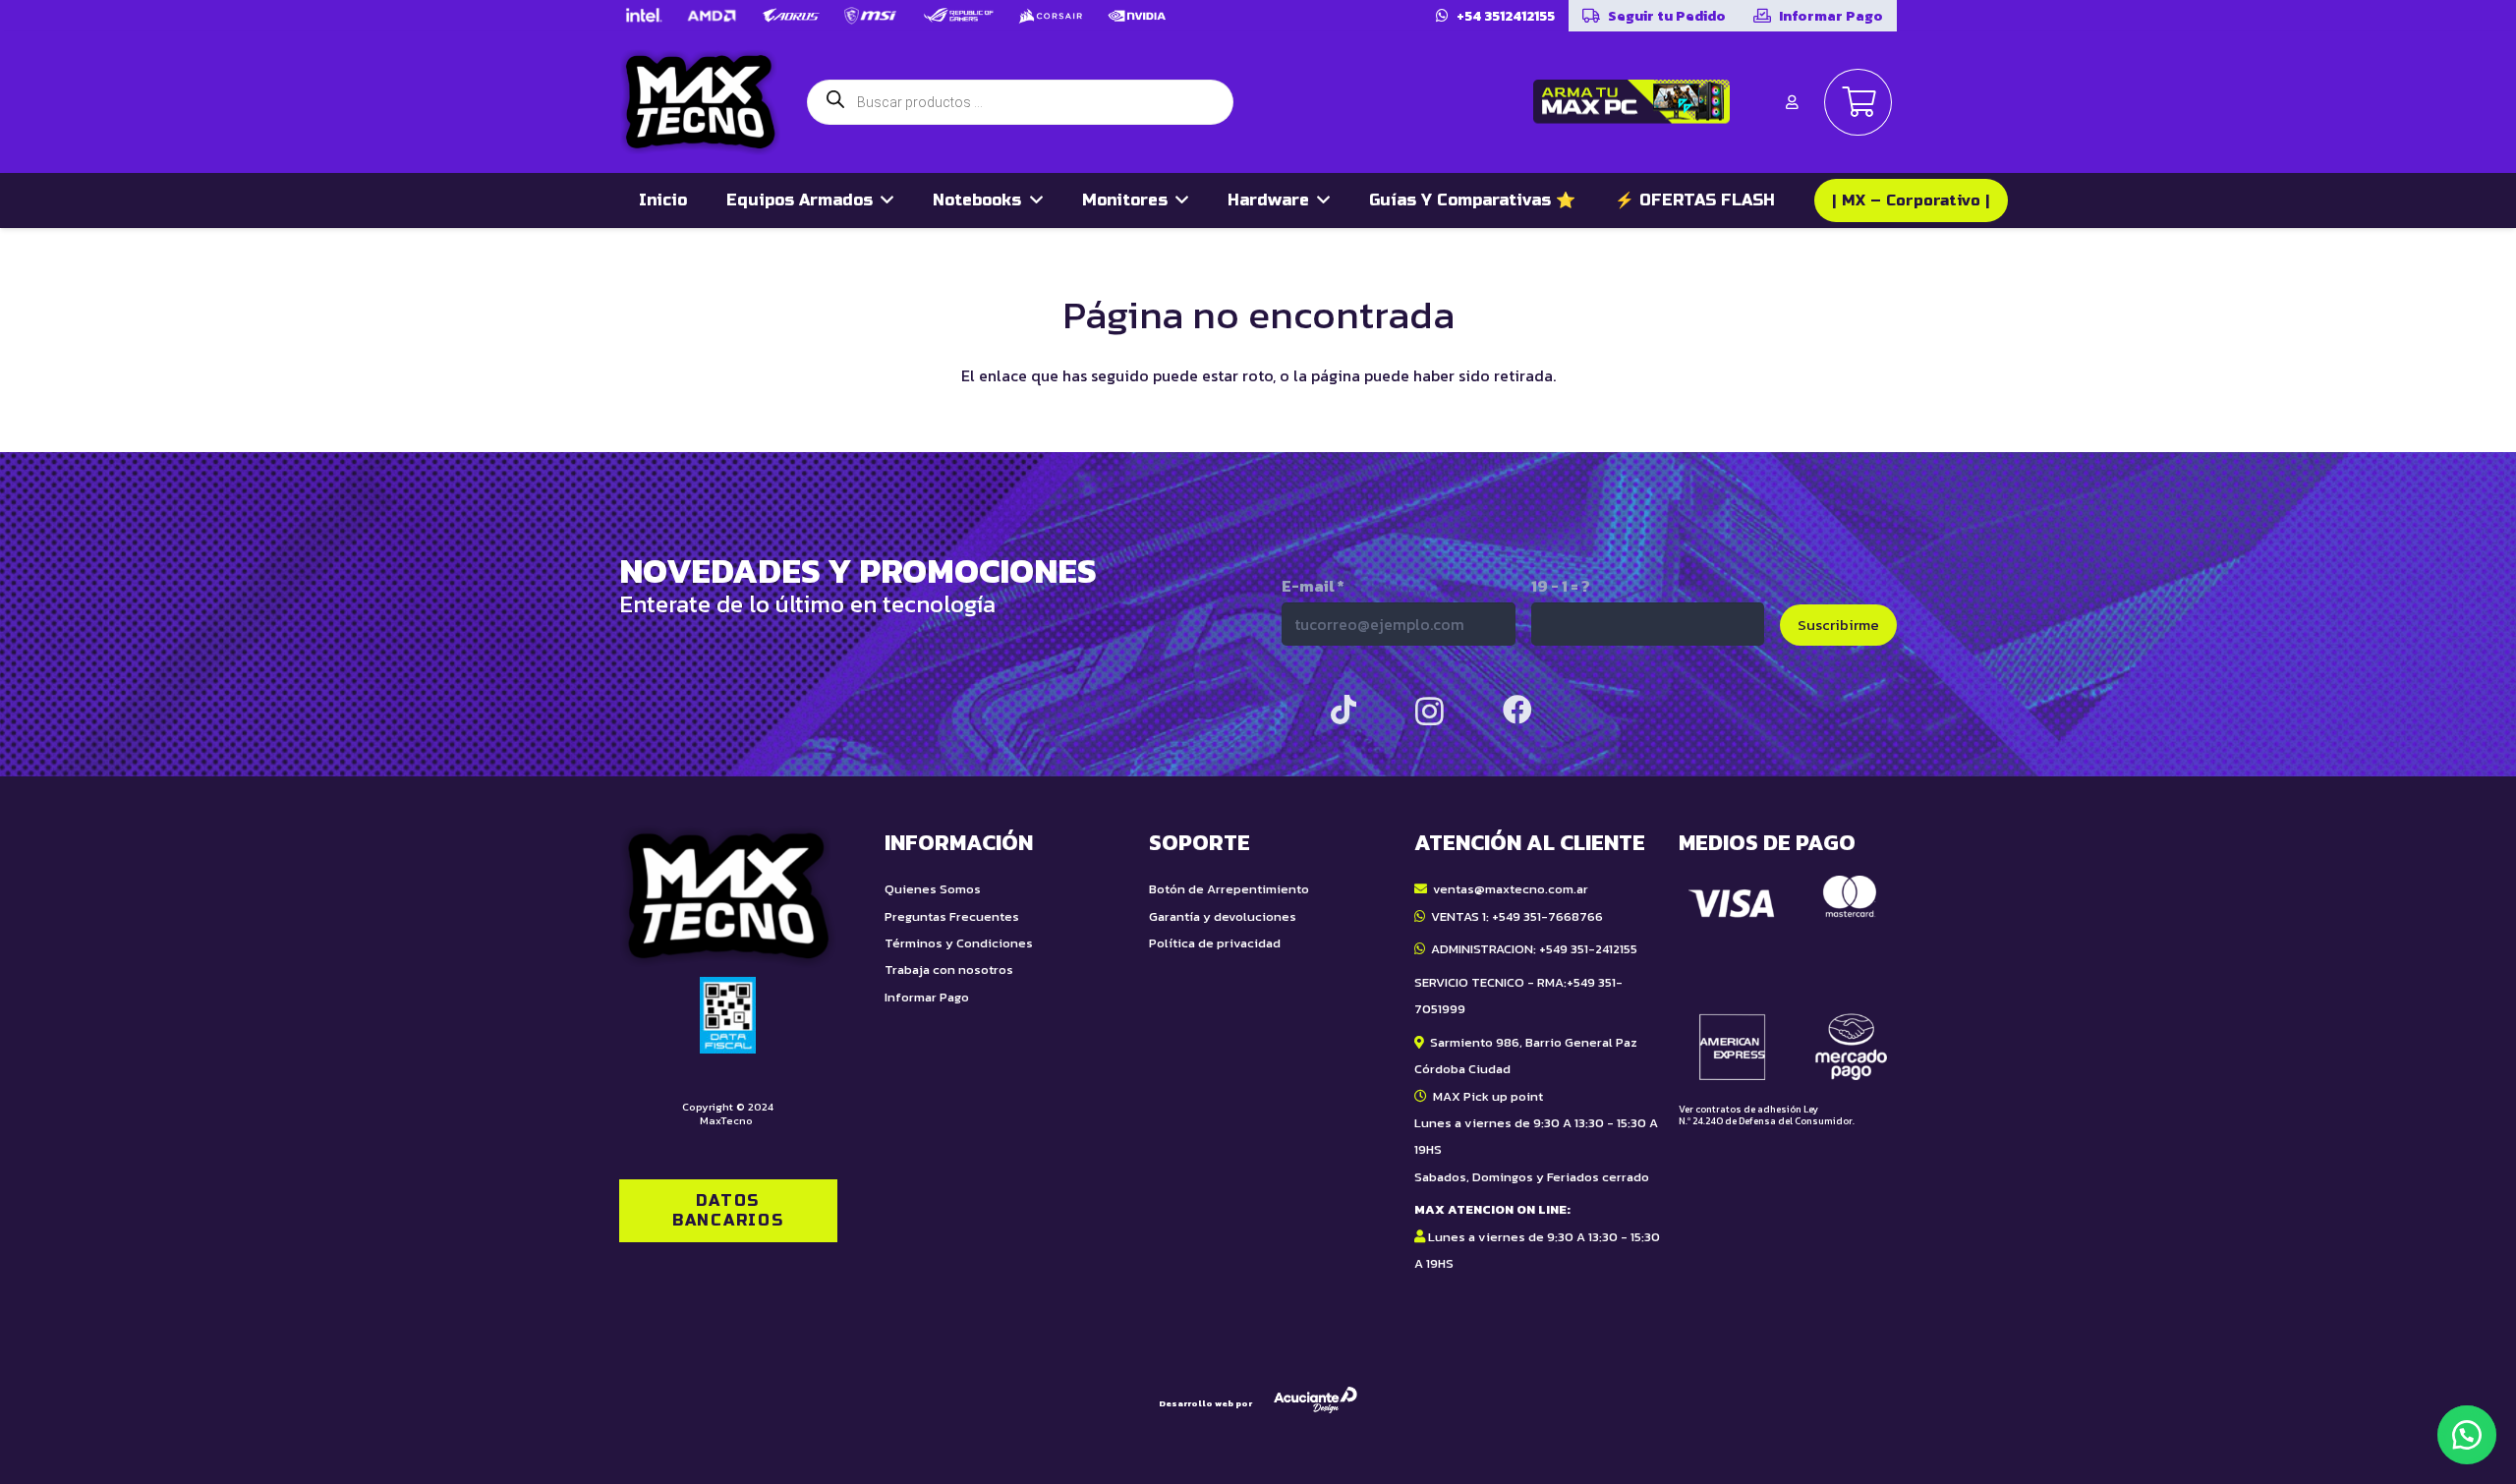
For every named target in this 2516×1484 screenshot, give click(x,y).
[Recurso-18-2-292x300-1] (1788, 978)
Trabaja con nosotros (949, 970)
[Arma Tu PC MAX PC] (1631, 102)
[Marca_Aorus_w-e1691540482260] (791, 16)
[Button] (1792, 102)
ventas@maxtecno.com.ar (1511, 889)
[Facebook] (1517, 710)
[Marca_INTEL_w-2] (643, 16)
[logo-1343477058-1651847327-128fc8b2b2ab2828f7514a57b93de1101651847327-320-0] (700, 102)
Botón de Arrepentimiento (1229, 889)
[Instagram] (1430, 711)
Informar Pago (927, 997)
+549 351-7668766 (1547, 916)
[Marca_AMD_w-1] (712, 16)
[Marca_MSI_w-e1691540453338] (871, 16)
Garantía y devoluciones (1223, 916)
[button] (2467, 1435)
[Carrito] (1858, 103)
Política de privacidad (1215, 943)
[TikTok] (1344, 710)
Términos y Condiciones (959, 943)
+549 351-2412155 (1588, 949)
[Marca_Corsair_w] (1051, 16)
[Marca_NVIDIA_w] (1137, 16)
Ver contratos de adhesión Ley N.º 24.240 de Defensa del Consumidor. (1767, 1115)
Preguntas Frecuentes (952, 916)
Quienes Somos (933, 889)
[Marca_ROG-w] (959, 16)
